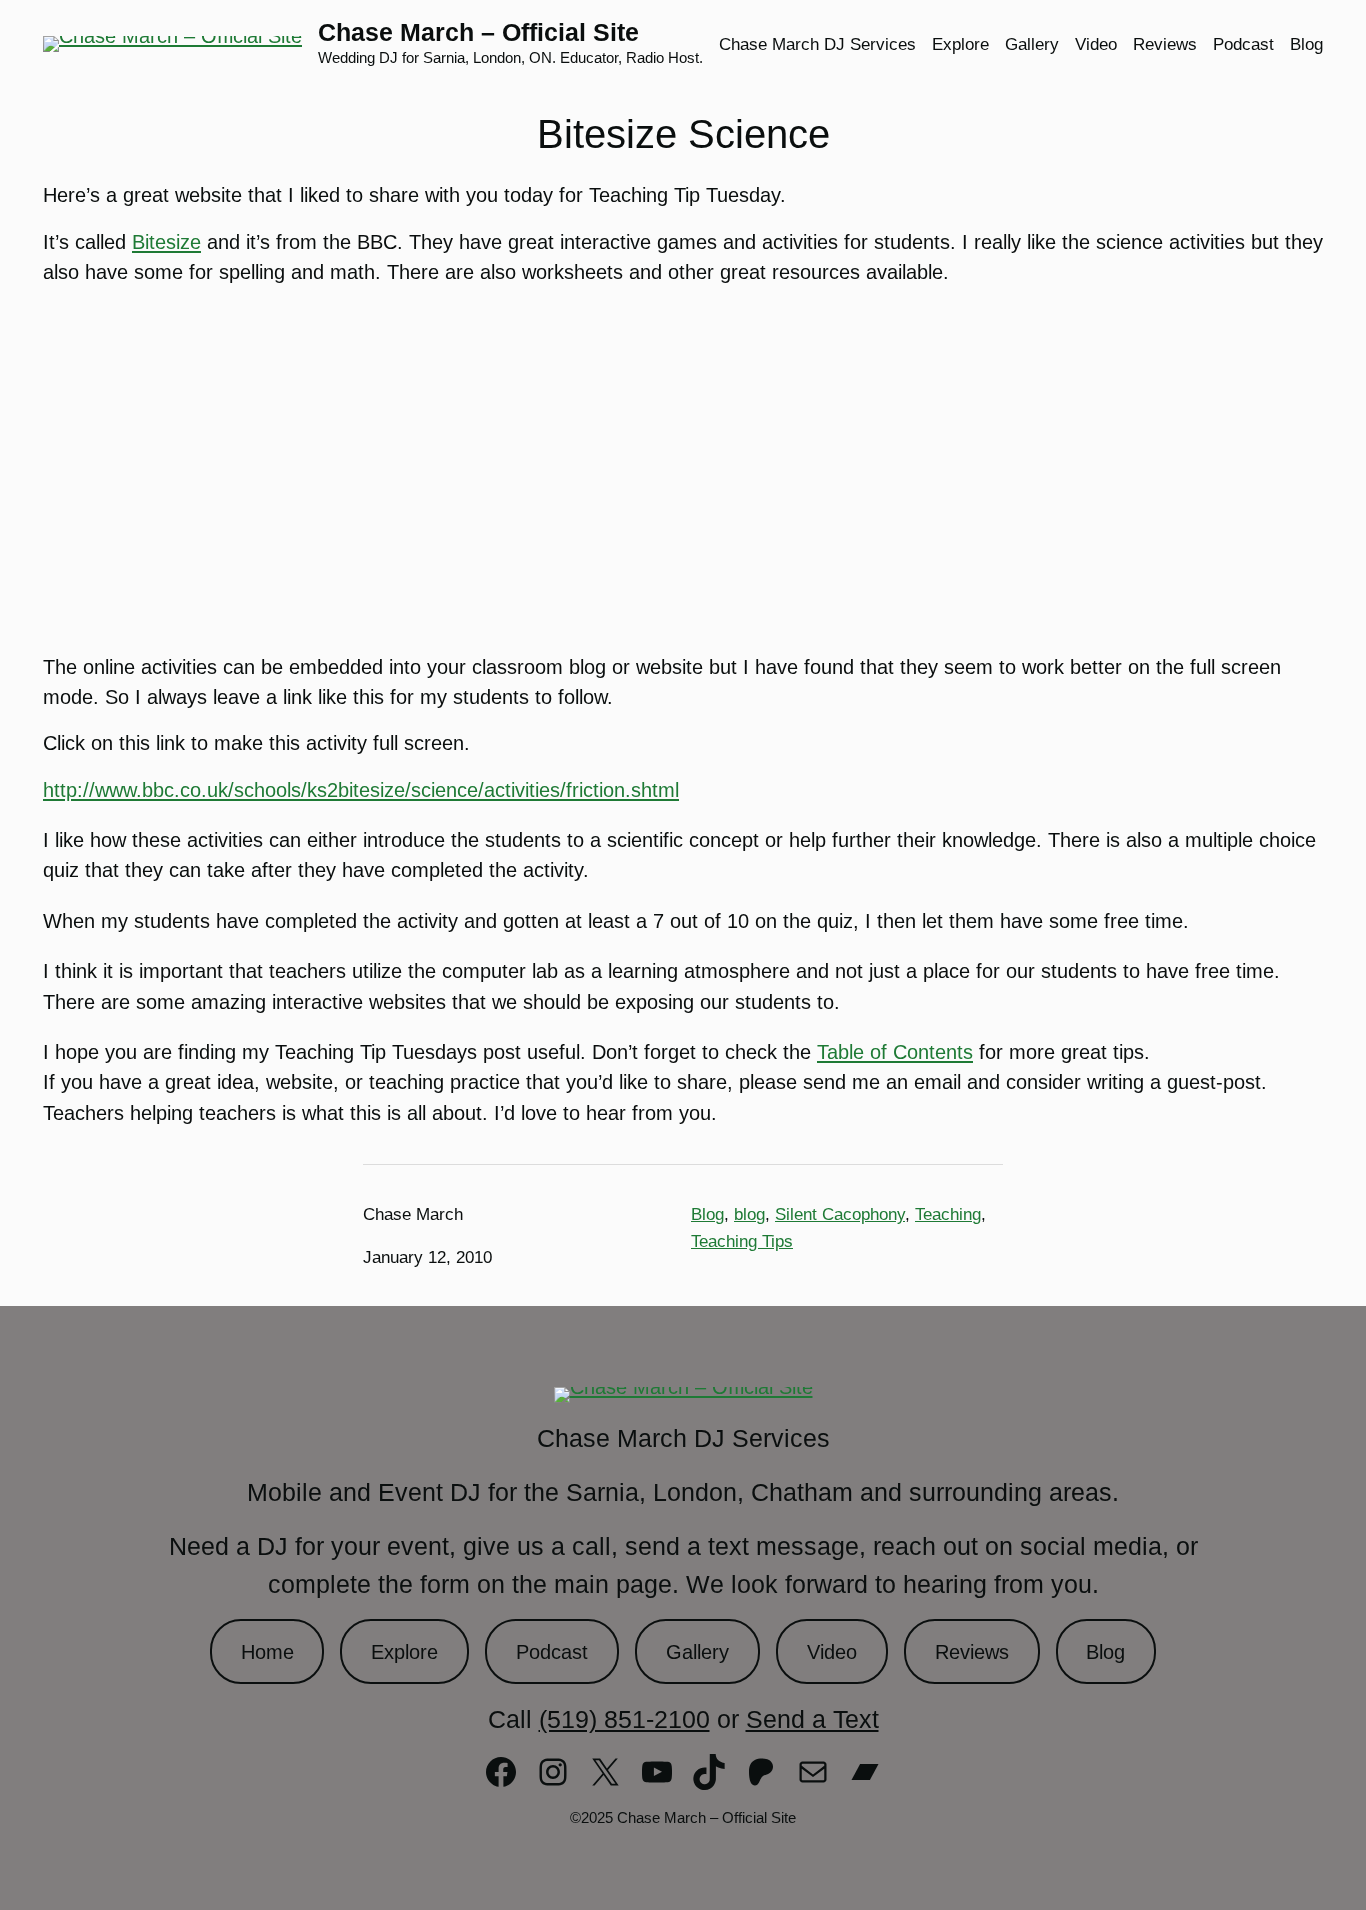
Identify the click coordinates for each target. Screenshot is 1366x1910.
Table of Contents (895, 1052)
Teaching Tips (742, 1241)
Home (267, 1652)
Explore (404, 1652)
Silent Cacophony (840, 1214)
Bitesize (166, 242)
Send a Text (812, 1719)
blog (749, 1214)
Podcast (552, 1652)
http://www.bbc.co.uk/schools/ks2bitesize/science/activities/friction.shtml (361, 790)
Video (832, 1652)
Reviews (972, 1652)
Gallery (697, 1652)
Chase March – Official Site (478, 32)
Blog (707, 1214)
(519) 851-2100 (624, 1719)
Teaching (948, 1214)
